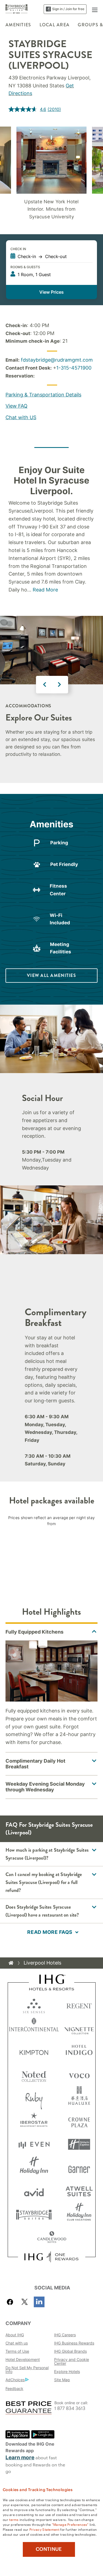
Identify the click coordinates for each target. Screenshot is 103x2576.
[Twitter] (25, 2302)
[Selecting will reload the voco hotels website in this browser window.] (79, 2075)
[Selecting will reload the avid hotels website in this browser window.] (34, 2191)
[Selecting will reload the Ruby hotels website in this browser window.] (34, 2098)
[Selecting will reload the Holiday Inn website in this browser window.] (34, 2168)
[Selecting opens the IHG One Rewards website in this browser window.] (51, 2257)
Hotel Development (23, 2359)
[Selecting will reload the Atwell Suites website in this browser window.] (79, 2191)
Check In (18, 249)
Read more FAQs (50, 1932)
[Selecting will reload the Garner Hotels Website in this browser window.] (79, 2168)
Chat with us (17, 2343)
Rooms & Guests (25, 267)
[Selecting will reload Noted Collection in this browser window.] (34, 2075)
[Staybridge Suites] (17, 9)
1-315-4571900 (74, 368)
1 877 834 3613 (70, 2408)
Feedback (14, 2388)
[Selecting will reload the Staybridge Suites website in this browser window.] (34, 2214)
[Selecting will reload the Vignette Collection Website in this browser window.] (79, 2028)
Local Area (55, 25)
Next (60, 685)
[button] (95, 9)
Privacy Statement (44, 2529)
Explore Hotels (67, 2371)
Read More (45, 590)
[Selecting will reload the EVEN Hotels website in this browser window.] (34, 2144)
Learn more (20, 2458)
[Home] (11, 1963)
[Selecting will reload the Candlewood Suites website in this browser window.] (52, 2238)
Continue (49, 2549)
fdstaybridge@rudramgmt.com (57, 360)
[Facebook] (11, 2302)
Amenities (18, 25)
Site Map (62, 2380)
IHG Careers (65, 2335)
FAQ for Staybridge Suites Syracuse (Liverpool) (49, 1829)
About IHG (15, 2335)
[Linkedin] (39, 2302)
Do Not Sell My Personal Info (27, 2370)
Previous (44, 685)
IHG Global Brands (70, 2351)
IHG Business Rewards (74, 2343)
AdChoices (15, 2380)
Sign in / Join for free (68, 9)
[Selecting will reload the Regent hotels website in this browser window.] (79, 2005)
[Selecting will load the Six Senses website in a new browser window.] (34, 2005)
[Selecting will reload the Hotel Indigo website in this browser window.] (79, 2051)
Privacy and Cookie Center (72, 2361)
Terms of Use (17, 2351)
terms (14, 2519)
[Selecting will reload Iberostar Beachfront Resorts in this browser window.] (34, 2121)
